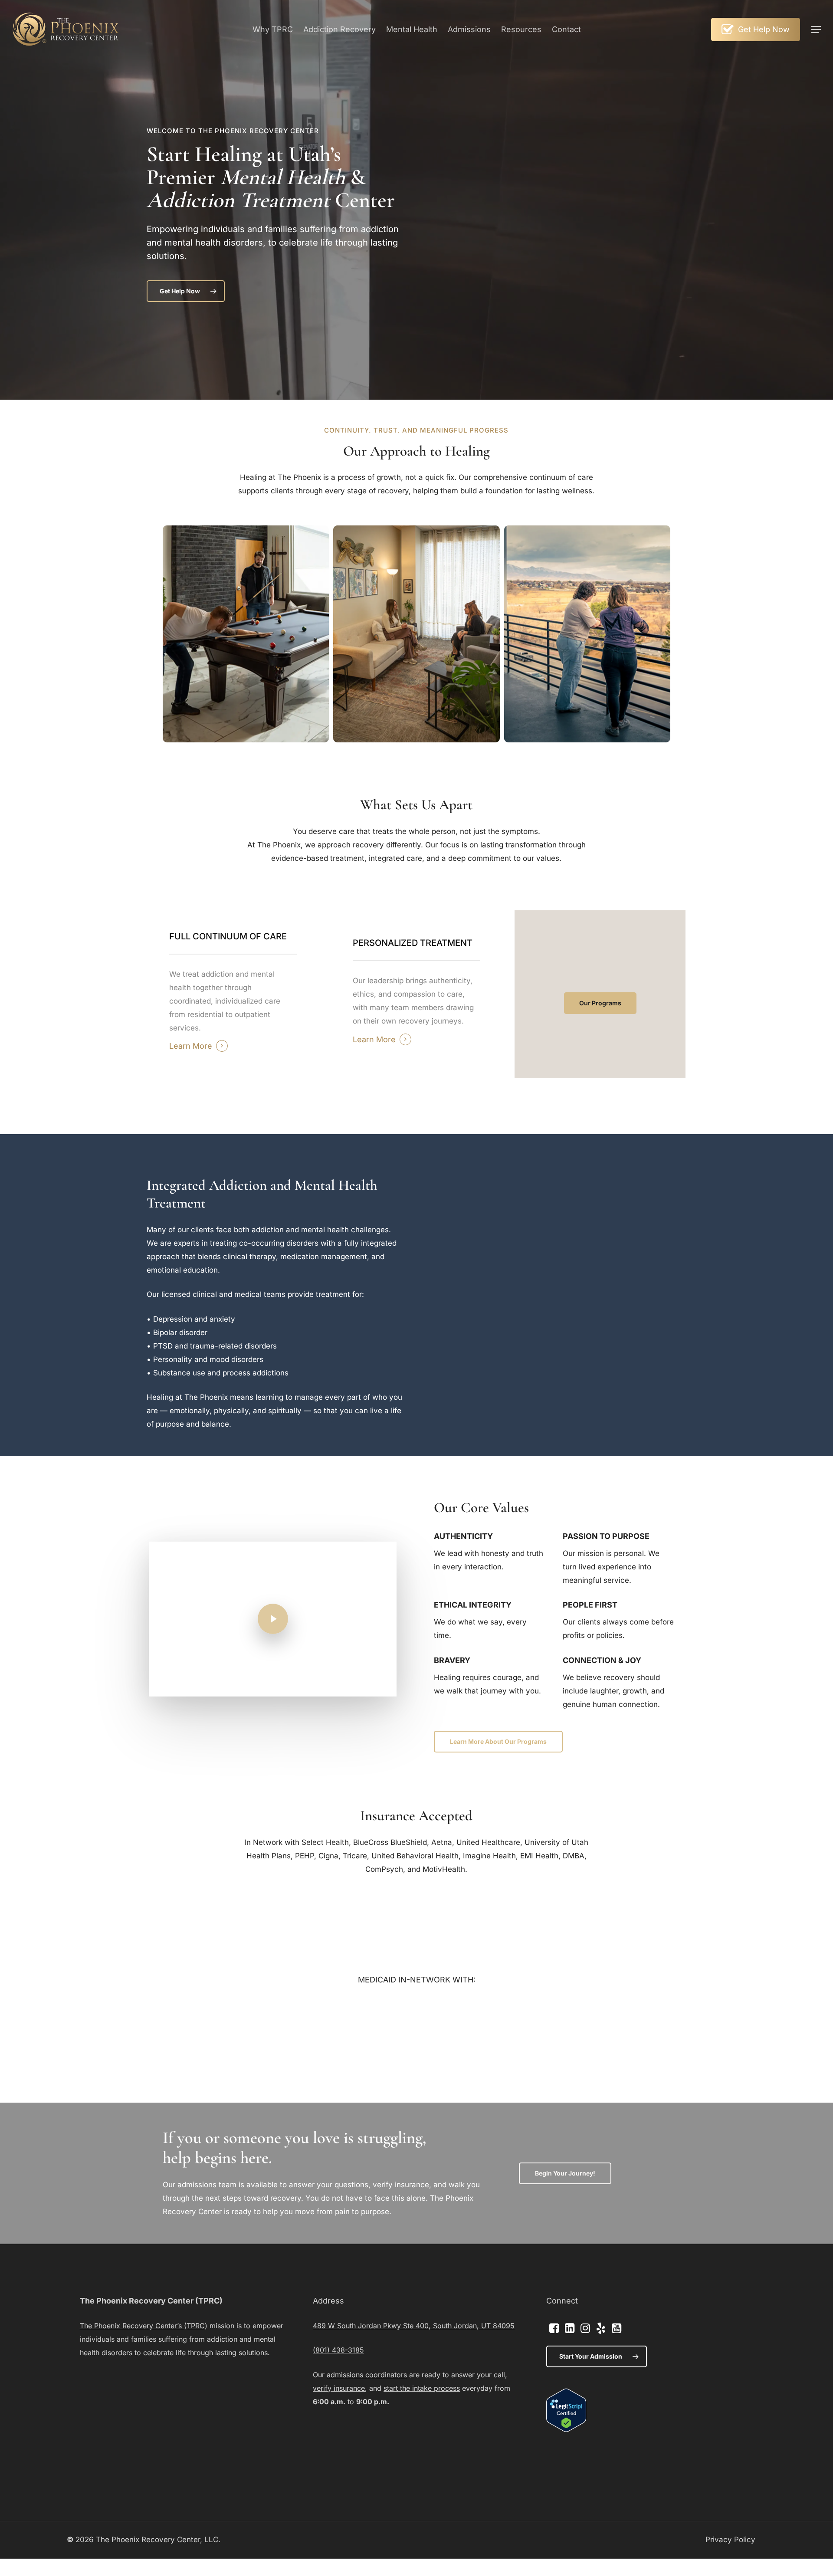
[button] (816, 30)
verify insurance (339, 2388)
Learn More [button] (191, 1046)
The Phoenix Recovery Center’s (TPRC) (144, 2326)
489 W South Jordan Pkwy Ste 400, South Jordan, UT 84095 (414, 2326)
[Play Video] (273, 1619)
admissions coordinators (367, 2375)
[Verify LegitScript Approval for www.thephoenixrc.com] (566, 2429)
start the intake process (422, 2388)
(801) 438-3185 (338, 2350)
